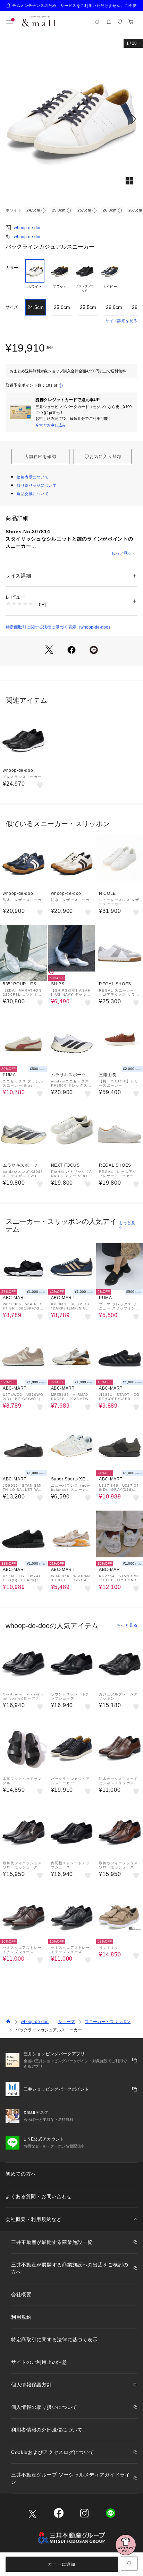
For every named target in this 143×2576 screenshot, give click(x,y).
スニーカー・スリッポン (108, 2022)
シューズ (67, 2022)
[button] (71, 119)
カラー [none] (12, 268)
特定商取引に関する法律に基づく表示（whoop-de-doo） (59, 627)
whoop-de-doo (28, 228)
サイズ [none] (12, 307)
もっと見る (121, 553)
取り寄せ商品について (37, 485)
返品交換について (33, 494)
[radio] (35, 276)
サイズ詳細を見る (121, 321)
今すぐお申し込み (51, 425)
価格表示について (33, 477)
